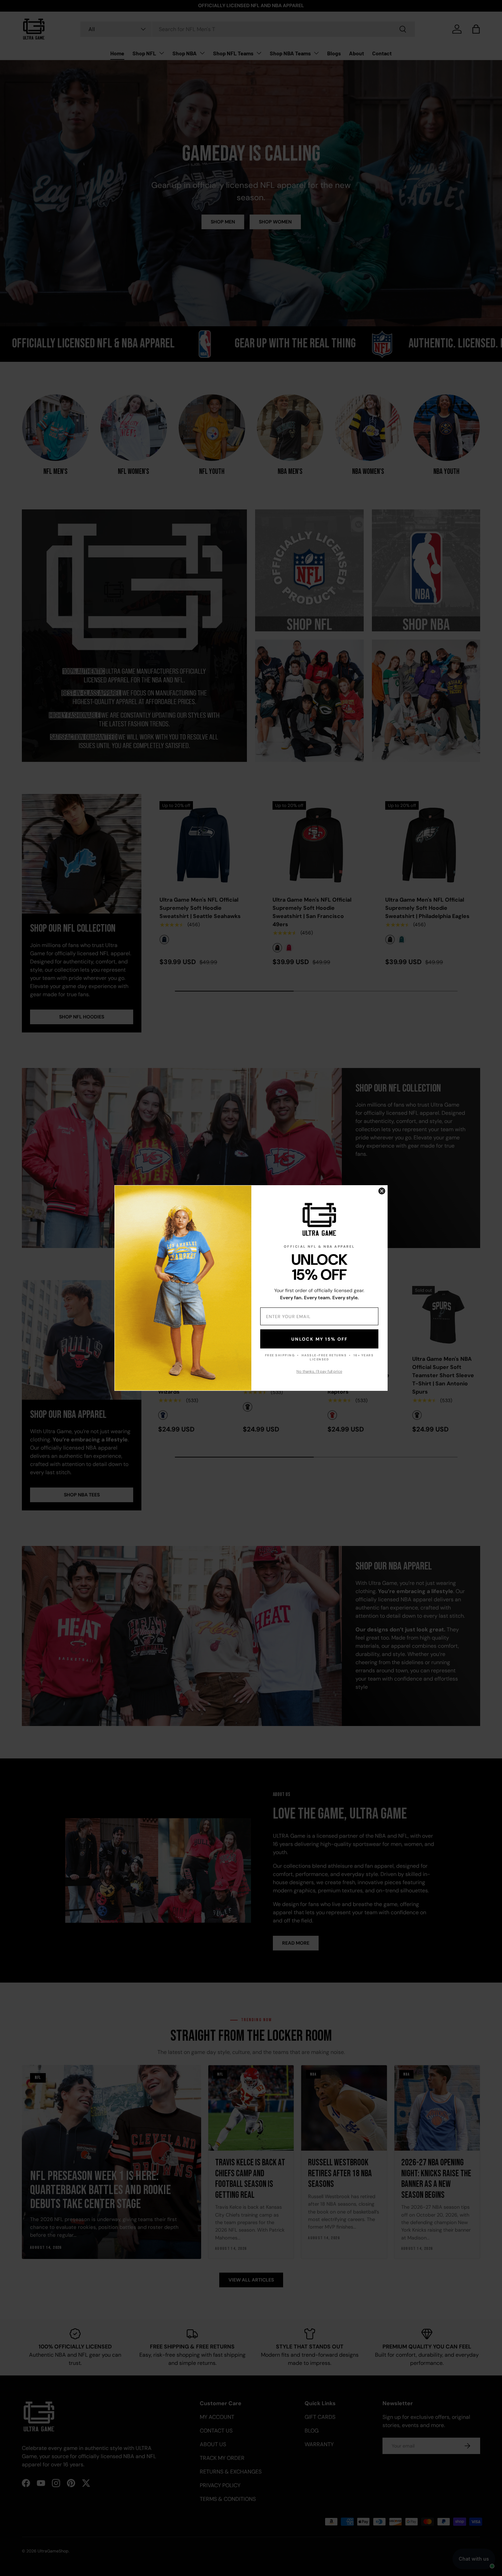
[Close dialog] (382, 1191)
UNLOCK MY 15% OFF (319, 1339)
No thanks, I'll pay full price (319, 1371)
